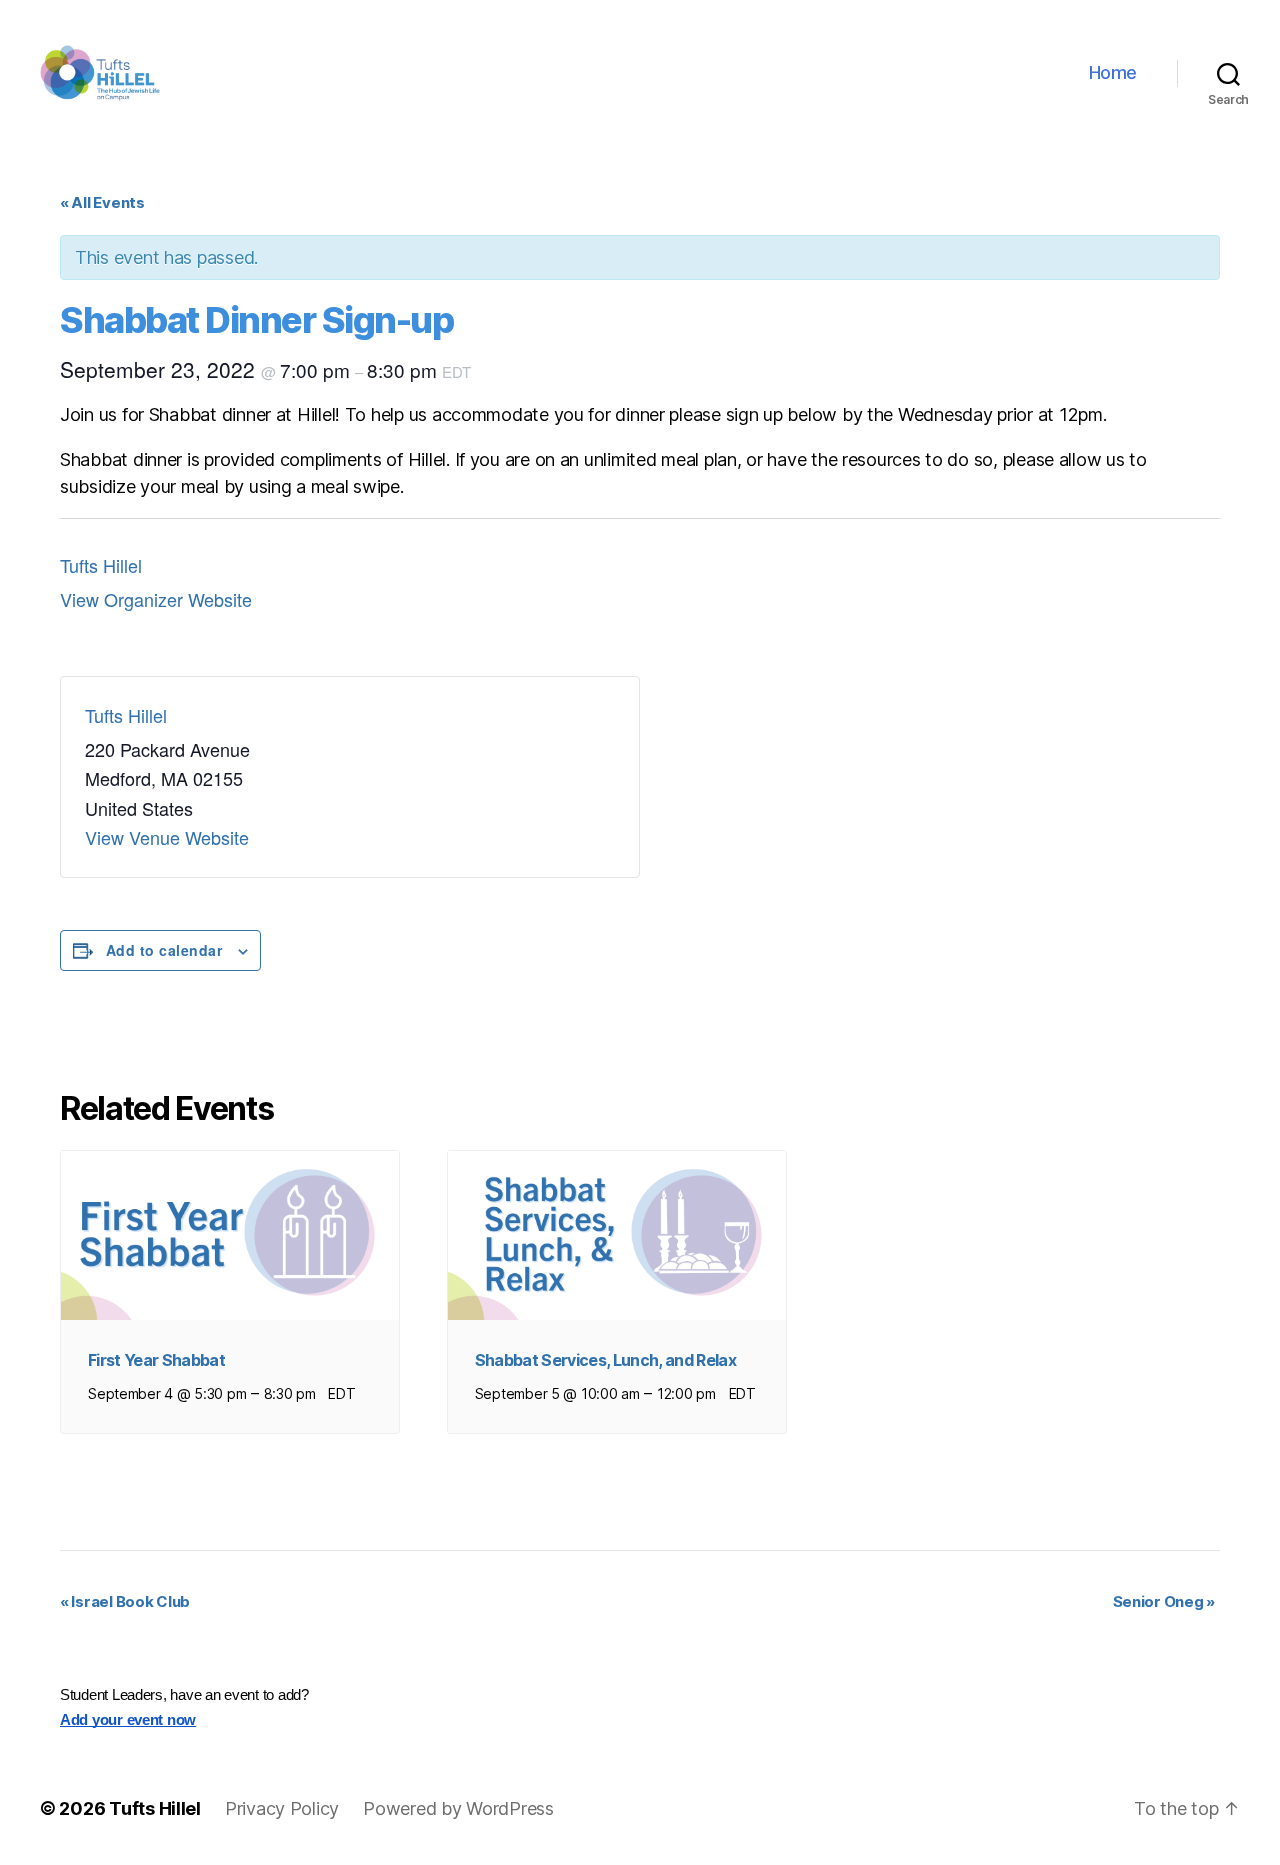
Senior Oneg (1164, 1601)
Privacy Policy (282, 1808)
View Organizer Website (156, 599)
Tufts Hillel (101, 565)
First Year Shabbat (156, 1360)
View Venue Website (167, 837)
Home (1113, 72)
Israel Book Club (125, 1601)
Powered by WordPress (458, 1808)
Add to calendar (164, 950)
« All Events (102, 202)
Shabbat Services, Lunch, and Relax (605, 1360)
